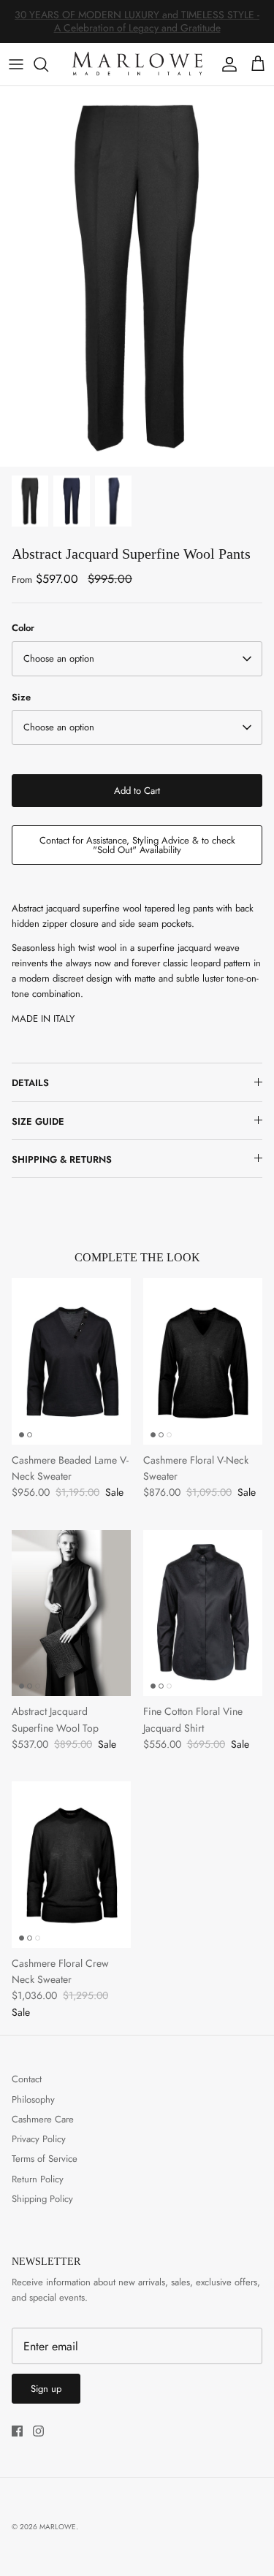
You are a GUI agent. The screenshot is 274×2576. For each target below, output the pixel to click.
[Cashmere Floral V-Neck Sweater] (203, 1361)
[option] (137, 276)
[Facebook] (17, 2431)
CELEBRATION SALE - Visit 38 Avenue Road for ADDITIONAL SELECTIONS (137, 26)
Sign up (46, 2389)
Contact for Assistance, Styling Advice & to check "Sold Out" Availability (137, 845)
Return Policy (38, 2179)
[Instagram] (38, 2431)
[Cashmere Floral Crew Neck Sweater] (72, 1864)
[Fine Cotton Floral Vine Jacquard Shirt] (203, 1613)
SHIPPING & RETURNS (62, 1159)
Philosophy (33, 2099)
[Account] (226, 64)
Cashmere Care (43, 2119)
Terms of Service (45, 2159)
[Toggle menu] (16, 64)
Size (21, 697)
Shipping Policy (42, 2199)
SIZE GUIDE (38, 1121)
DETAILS (30, 1083)
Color (23, 628)
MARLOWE (58, 2527)
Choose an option (59, 658)
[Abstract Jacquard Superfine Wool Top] (72, 1613)
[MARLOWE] (137, 64)
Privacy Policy (39, 2139)
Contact (27, 2079)
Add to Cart (137, 791)
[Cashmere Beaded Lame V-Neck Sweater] (72, 1361)
